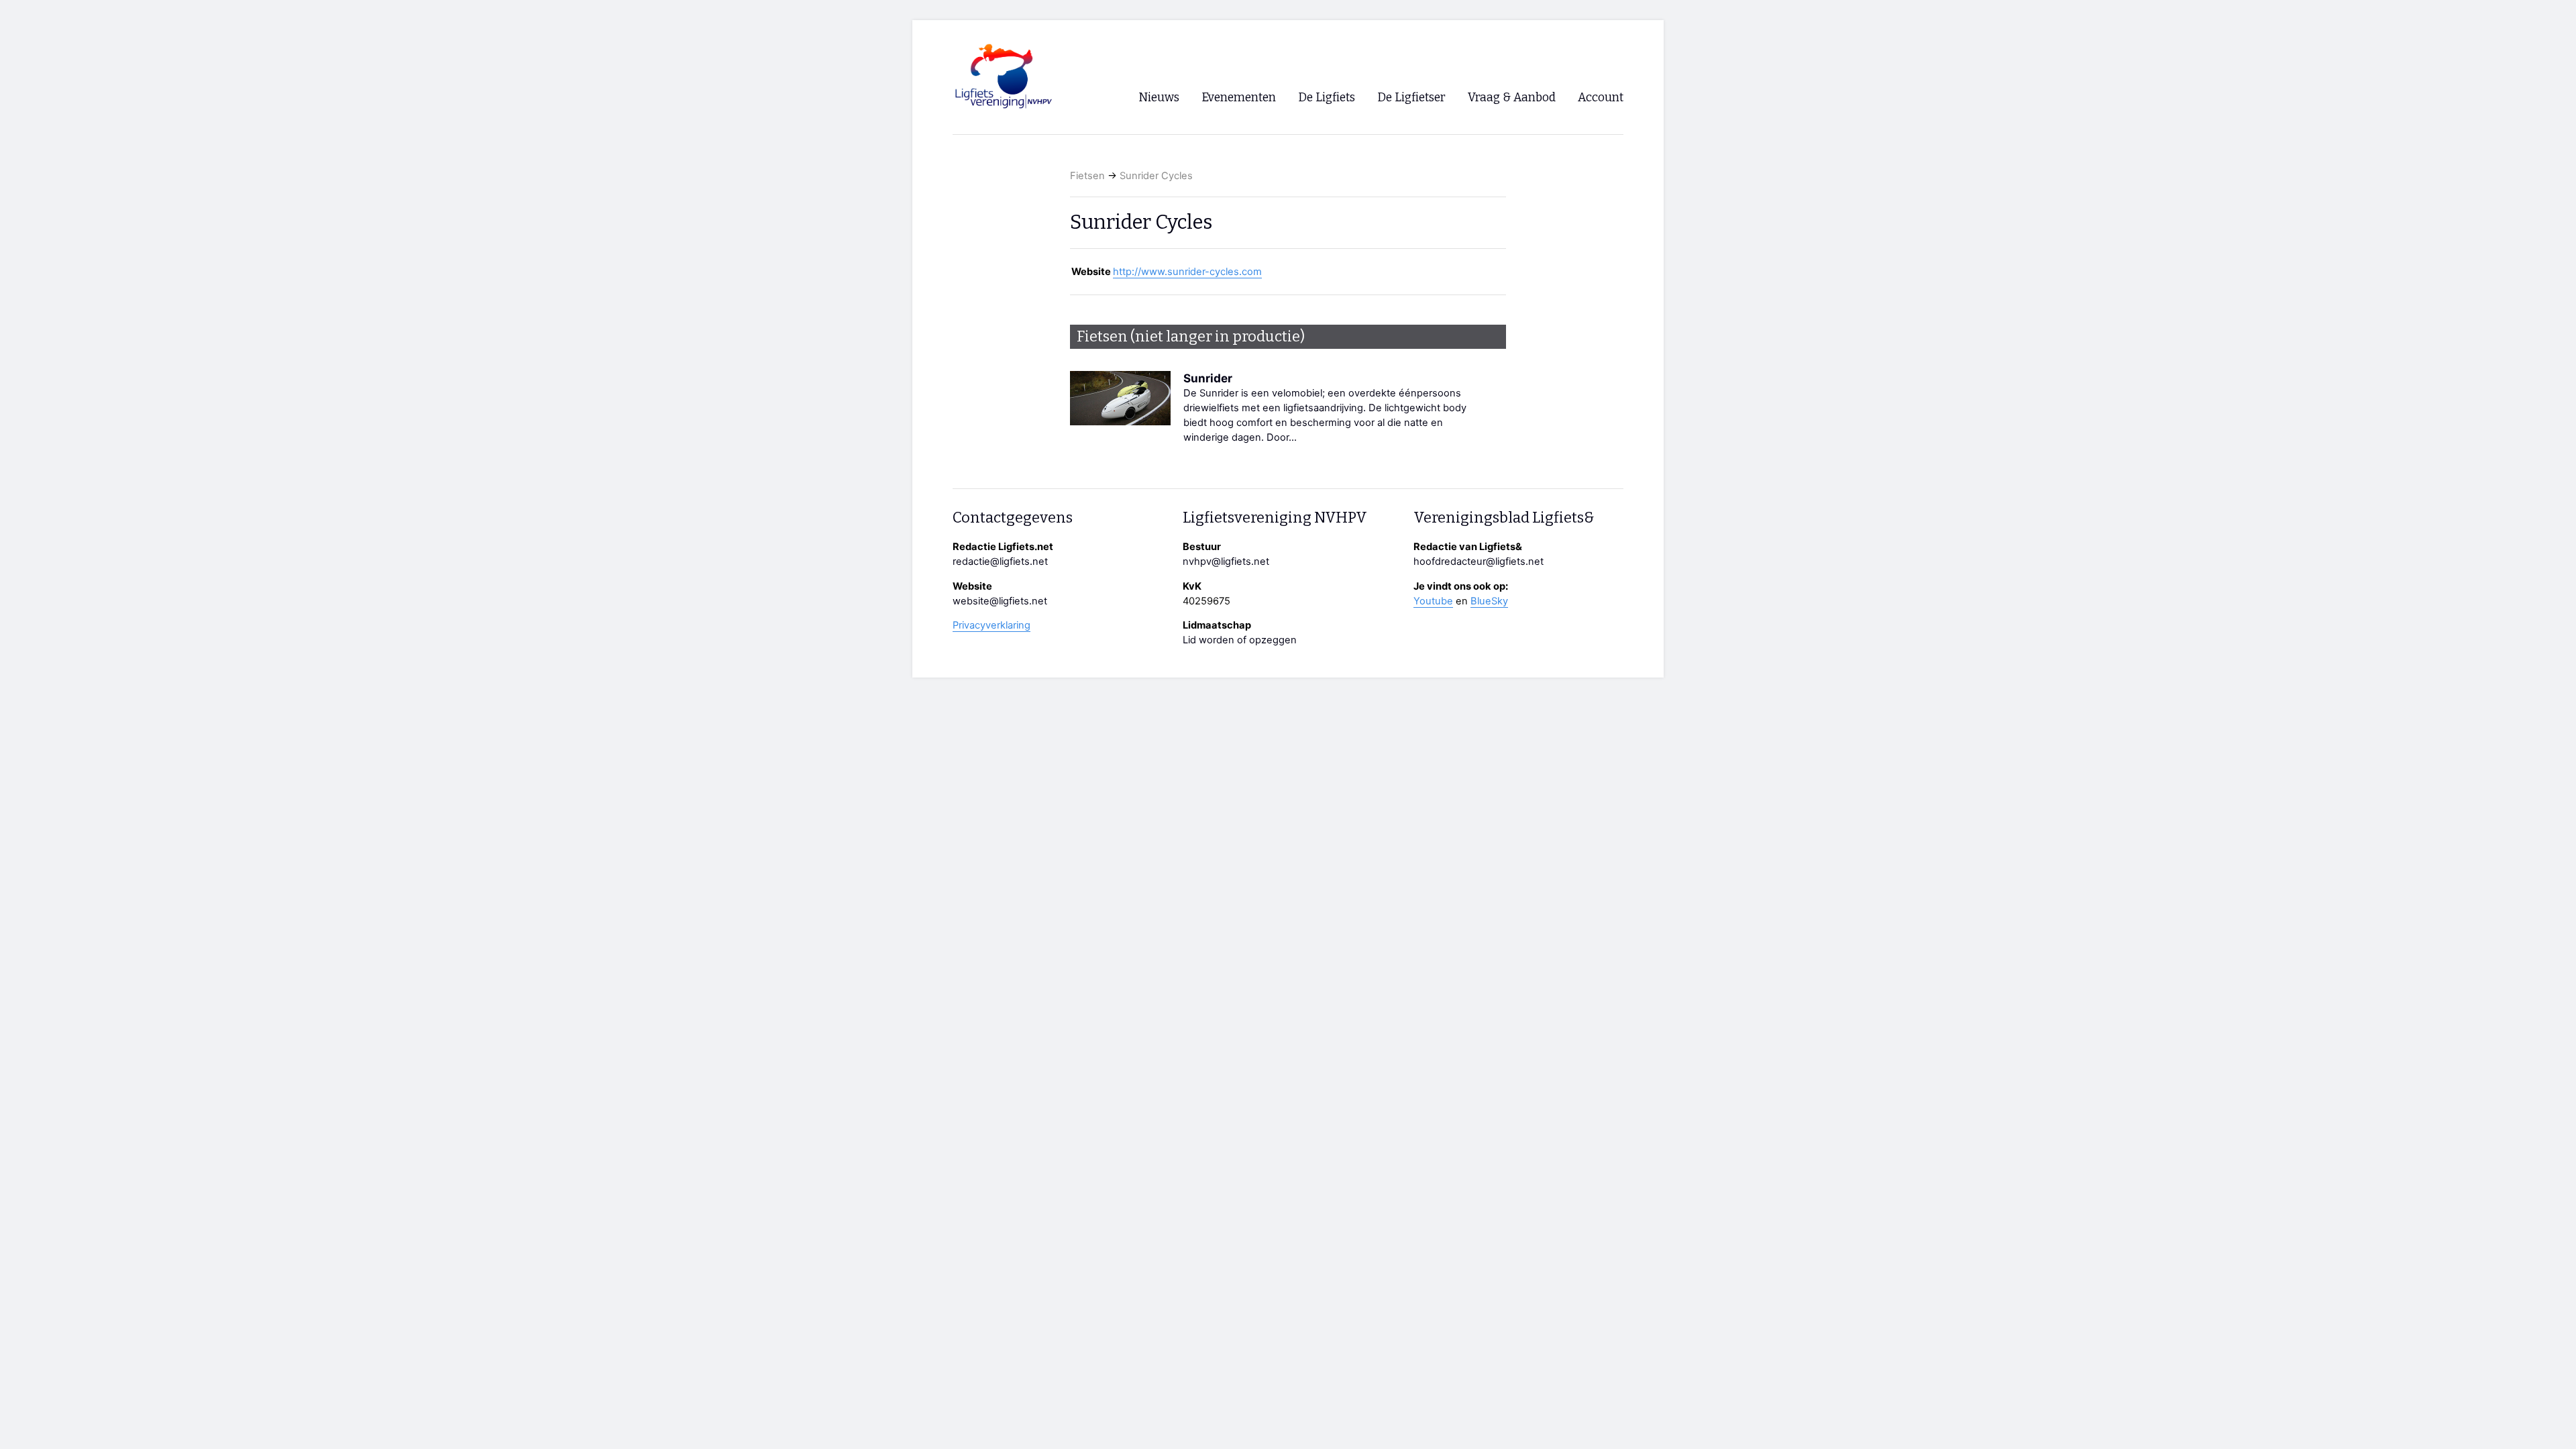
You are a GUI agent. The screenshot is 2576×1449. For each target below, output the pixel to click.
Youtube (1433, 601)
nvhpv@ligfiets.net (1226, 561)
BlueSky (1489, 601)
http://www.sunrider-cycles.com (1187, 272)
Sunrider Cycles (1156, 176)
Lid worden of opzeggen (1240, 640)
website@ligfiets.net (1000, 601)
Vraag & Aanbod (1512, 98)
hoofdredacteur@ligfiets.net (1479, 561)
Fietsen (1087, 176)
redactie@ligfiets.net (1000, 561)
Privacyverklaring (991, 625)
